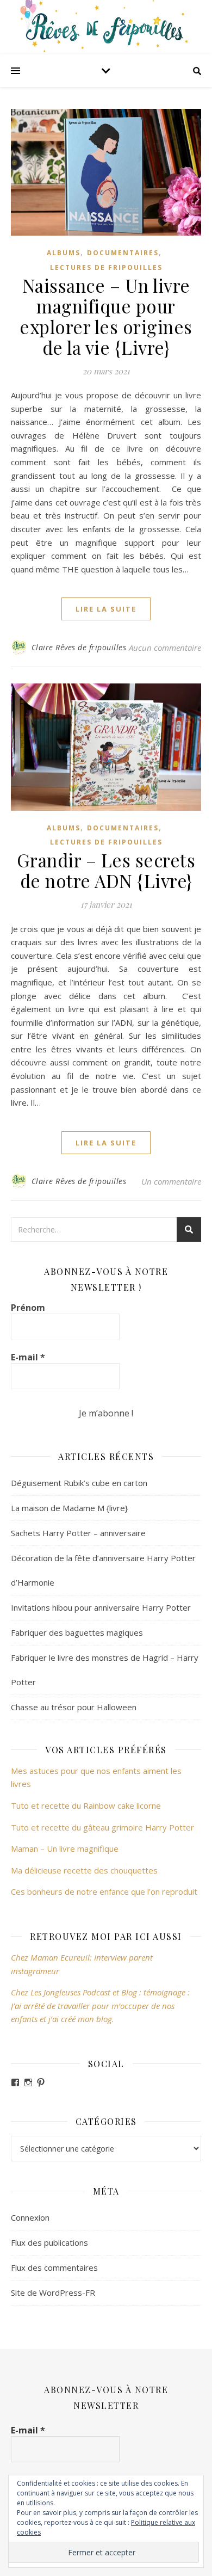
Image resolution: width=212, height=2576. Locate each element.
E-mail (28, 1357)
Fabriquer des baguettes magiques (77, 1632)
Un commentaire (171, 1181)
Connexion (30, 2217)
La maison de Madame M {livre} (69, 1508)
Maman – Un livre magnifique (65, 1848)
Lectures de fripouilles (106, 267)
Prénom (28, 1308)
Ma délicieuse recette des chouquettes (85, 1870)
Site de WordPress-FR (53, 2292)
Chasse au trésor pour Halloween (74, 1707)
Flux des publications (49, 2242)
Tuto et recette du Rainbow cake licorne (86, 1805)
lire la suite (106, 609)
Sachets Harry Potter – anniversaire (78, 1533)
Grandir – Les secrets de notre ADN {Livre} (106, 870)
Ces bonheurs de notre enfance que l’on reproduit (104, 1891)
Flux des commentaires (54, 2267)
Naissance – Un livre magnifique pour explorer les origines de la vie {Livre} (106, 316)
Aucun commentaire (165, 648)
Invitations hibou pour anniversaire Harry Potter (101, 1607)
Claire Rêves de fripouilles (79, 647)
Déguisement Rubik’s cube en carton (79, 1483)
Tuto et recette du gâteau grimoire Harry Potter (102, 1827)
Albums (64, 253)
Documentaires (123, 253)
